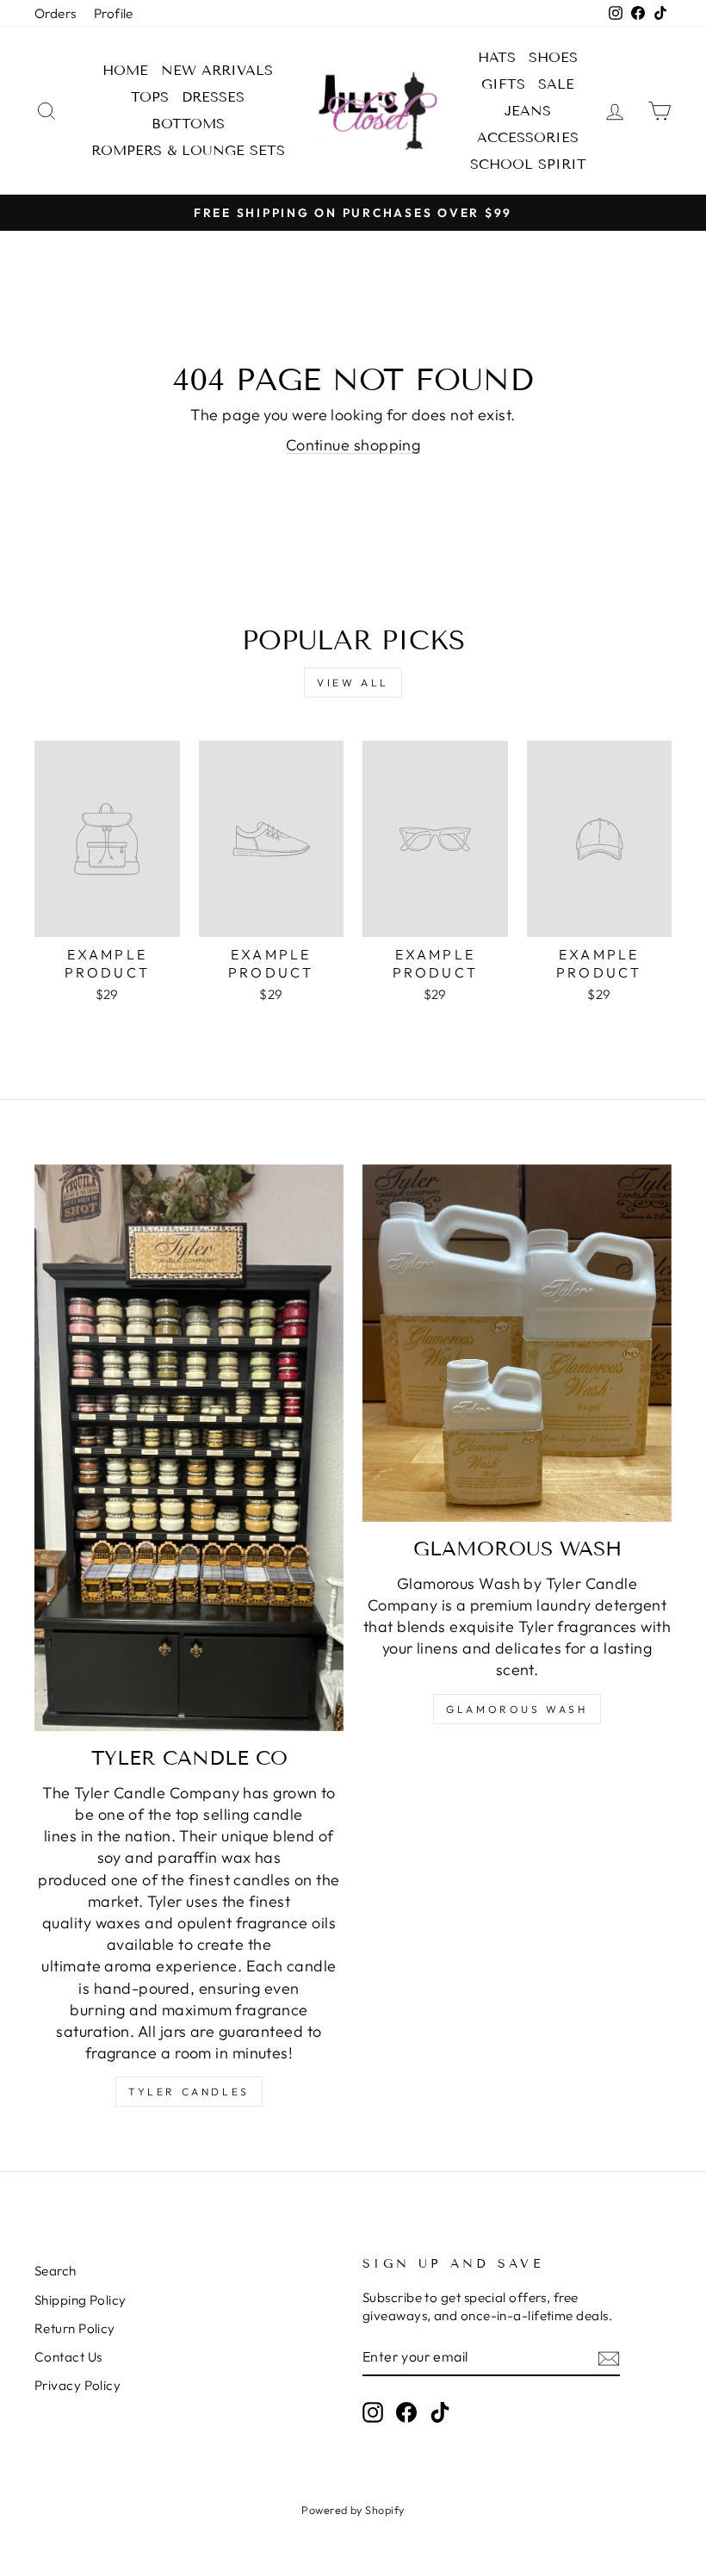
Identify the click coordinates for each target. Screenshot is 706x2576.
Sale (556, 84)
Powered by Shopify (353, 2510)
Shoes (553, 57)
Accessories (528, 137)
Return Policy (75, 2328)
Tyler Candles (189, 2092)
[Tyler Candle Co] (189, 1448)
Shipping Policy (81, 2300)
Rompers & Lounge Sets (188, 150)
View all (353, 683)
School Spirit (528, 164)
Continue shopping (353, 445)
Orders (56, 13)
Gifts (503, 84)
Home (125, 70)
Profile (114, 13)
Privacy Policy (77, 2385)
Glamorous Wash (517, 1709)
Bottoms (188, 124)
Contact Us (68, 2357)
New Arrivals (217, 70)
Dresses (213, 97)
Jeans (528, 111)
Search (56, 2271)
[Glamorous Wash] (517, 1343)
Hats (497, 57)
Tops (150, 97)
